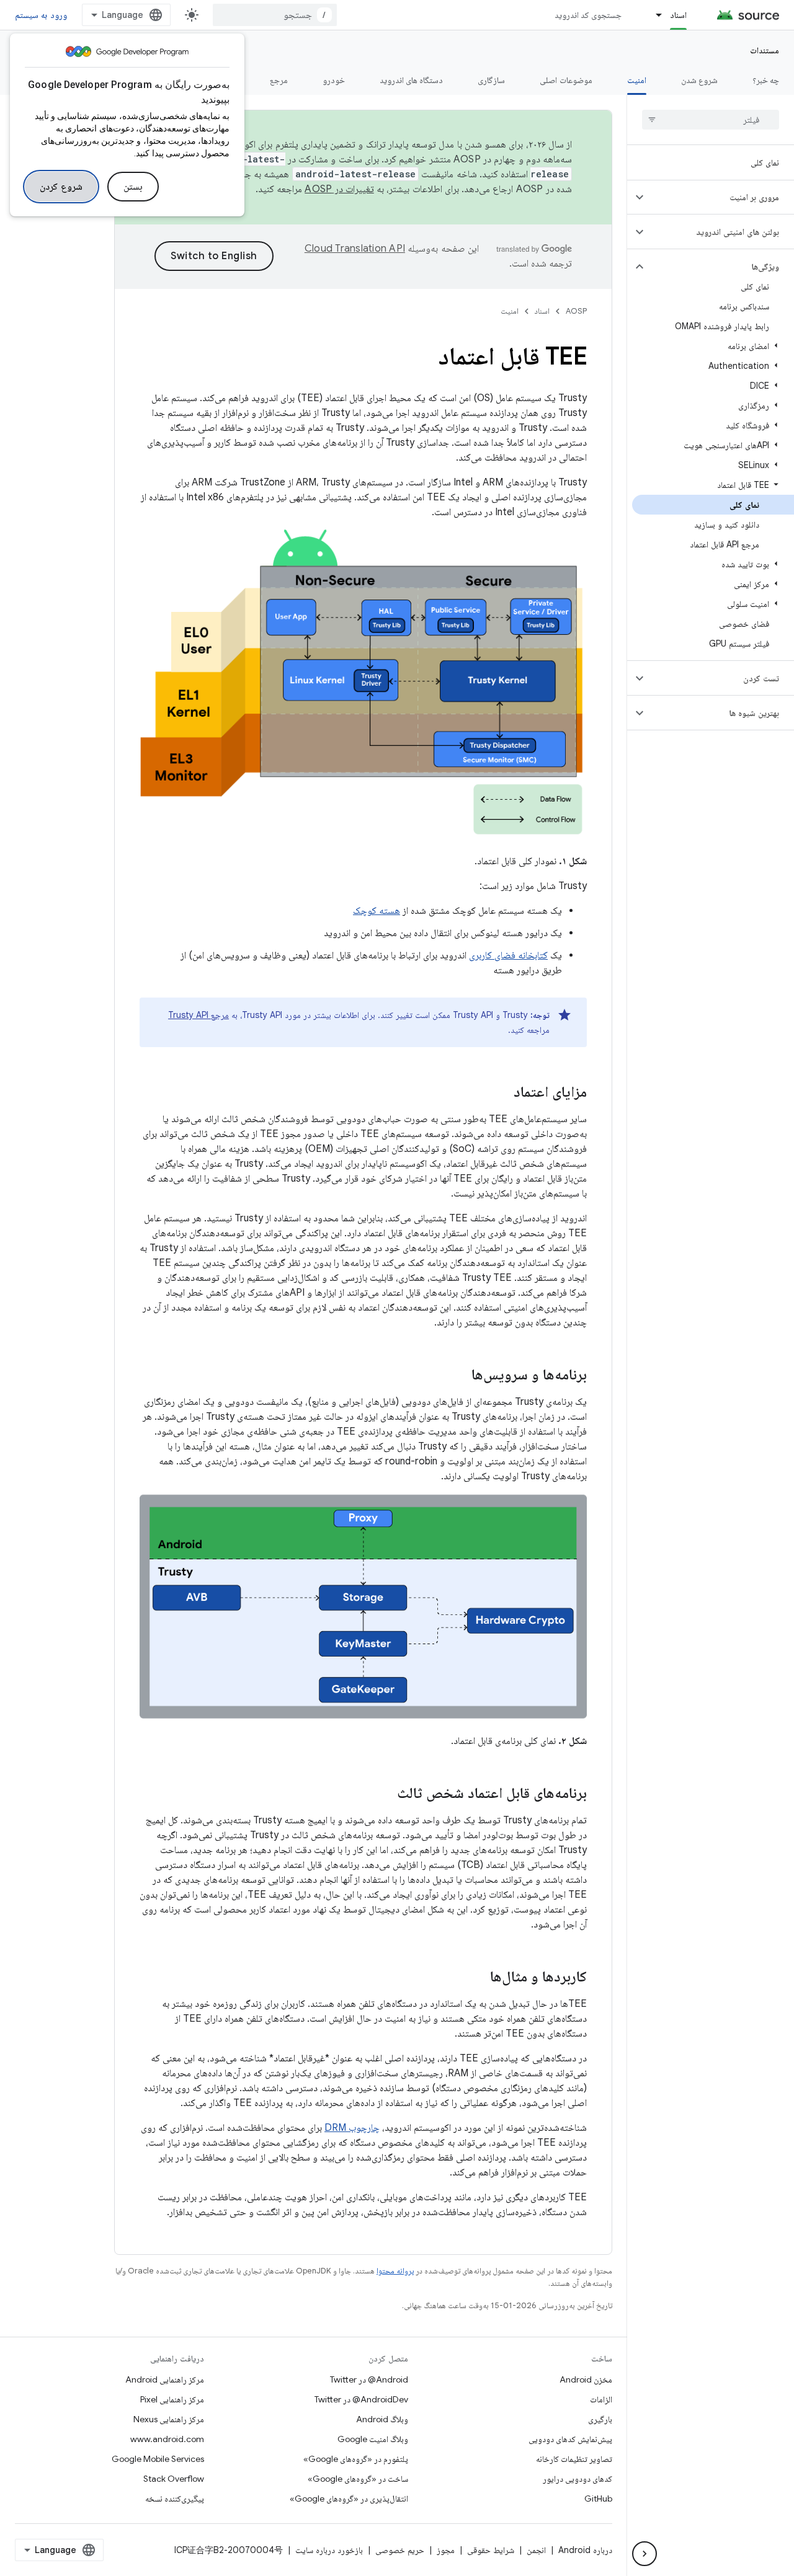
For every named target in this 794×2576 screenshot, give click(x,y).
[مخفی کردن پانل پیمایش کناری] (645, 2554)
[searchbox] (711, 120)
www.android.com (167, 2439)
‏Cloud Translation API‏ (355, 249)
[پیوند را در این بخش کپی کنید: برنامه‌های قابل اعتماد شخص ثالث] (385, 1794)
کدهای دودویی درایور (578, 2479)
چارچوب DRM (352, 2128)
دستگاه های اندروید (412, 80)
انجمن (536, 2550)
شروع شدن (699, 80)
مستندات (765, 50)
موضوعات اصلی (566, 80)
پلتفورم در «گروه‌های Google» (356, 2459)
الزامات (601, 2399)
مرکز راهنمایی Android (165, 2379)
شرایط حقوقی (491, 2550)
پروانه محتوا (395, 2271)
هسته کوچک (377, 911)
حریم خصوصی (400, 2550)
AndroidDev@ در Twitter (361, 2399)
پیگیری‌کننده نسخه (175, 2499)
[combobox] (275, 15)
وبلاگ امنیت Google (373, 2439)
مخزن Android (586, 2379)
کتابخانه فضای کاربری (508, 955)
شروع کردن (61, 187)
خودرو (334, 80)
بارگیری (600, 2419)
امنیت (637, 80)
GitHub (598, 2499)
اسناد (678, 15)
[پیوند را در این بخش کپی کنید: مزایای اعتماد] (501, 1093)
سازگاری (491, 80)
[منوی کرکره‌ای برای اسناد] (653, 15)
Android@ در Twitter (369, 2379)
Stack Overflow (174, 2479)
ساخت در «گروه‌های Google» (358, 2479)
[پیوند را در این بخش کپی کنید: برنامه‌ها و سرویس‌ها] (459, 1376)
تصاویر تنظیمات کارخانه (574, 2459)
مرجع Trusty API (198, 1015)
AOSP (576, 311)
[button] (720, 197)
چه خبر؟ (766, 80)
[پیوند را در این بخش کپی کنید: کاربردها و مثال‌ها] (478, 1978)
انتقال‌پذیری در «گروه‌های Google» (349, 2499)
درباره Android (585, 2550)
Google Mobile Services (158, 2459)
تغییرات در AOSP (339, 189)
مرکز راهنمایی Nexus (169, 2419)
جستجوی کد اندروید (588, 15)
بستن (133, 187)
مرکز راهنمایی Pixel (172, 2399)
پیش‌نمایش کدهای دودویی (570, 2439)
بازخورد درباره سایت (329, 2550)
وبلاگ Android (382, 2419)
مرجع (279, 80)
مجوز (446, 2550)
